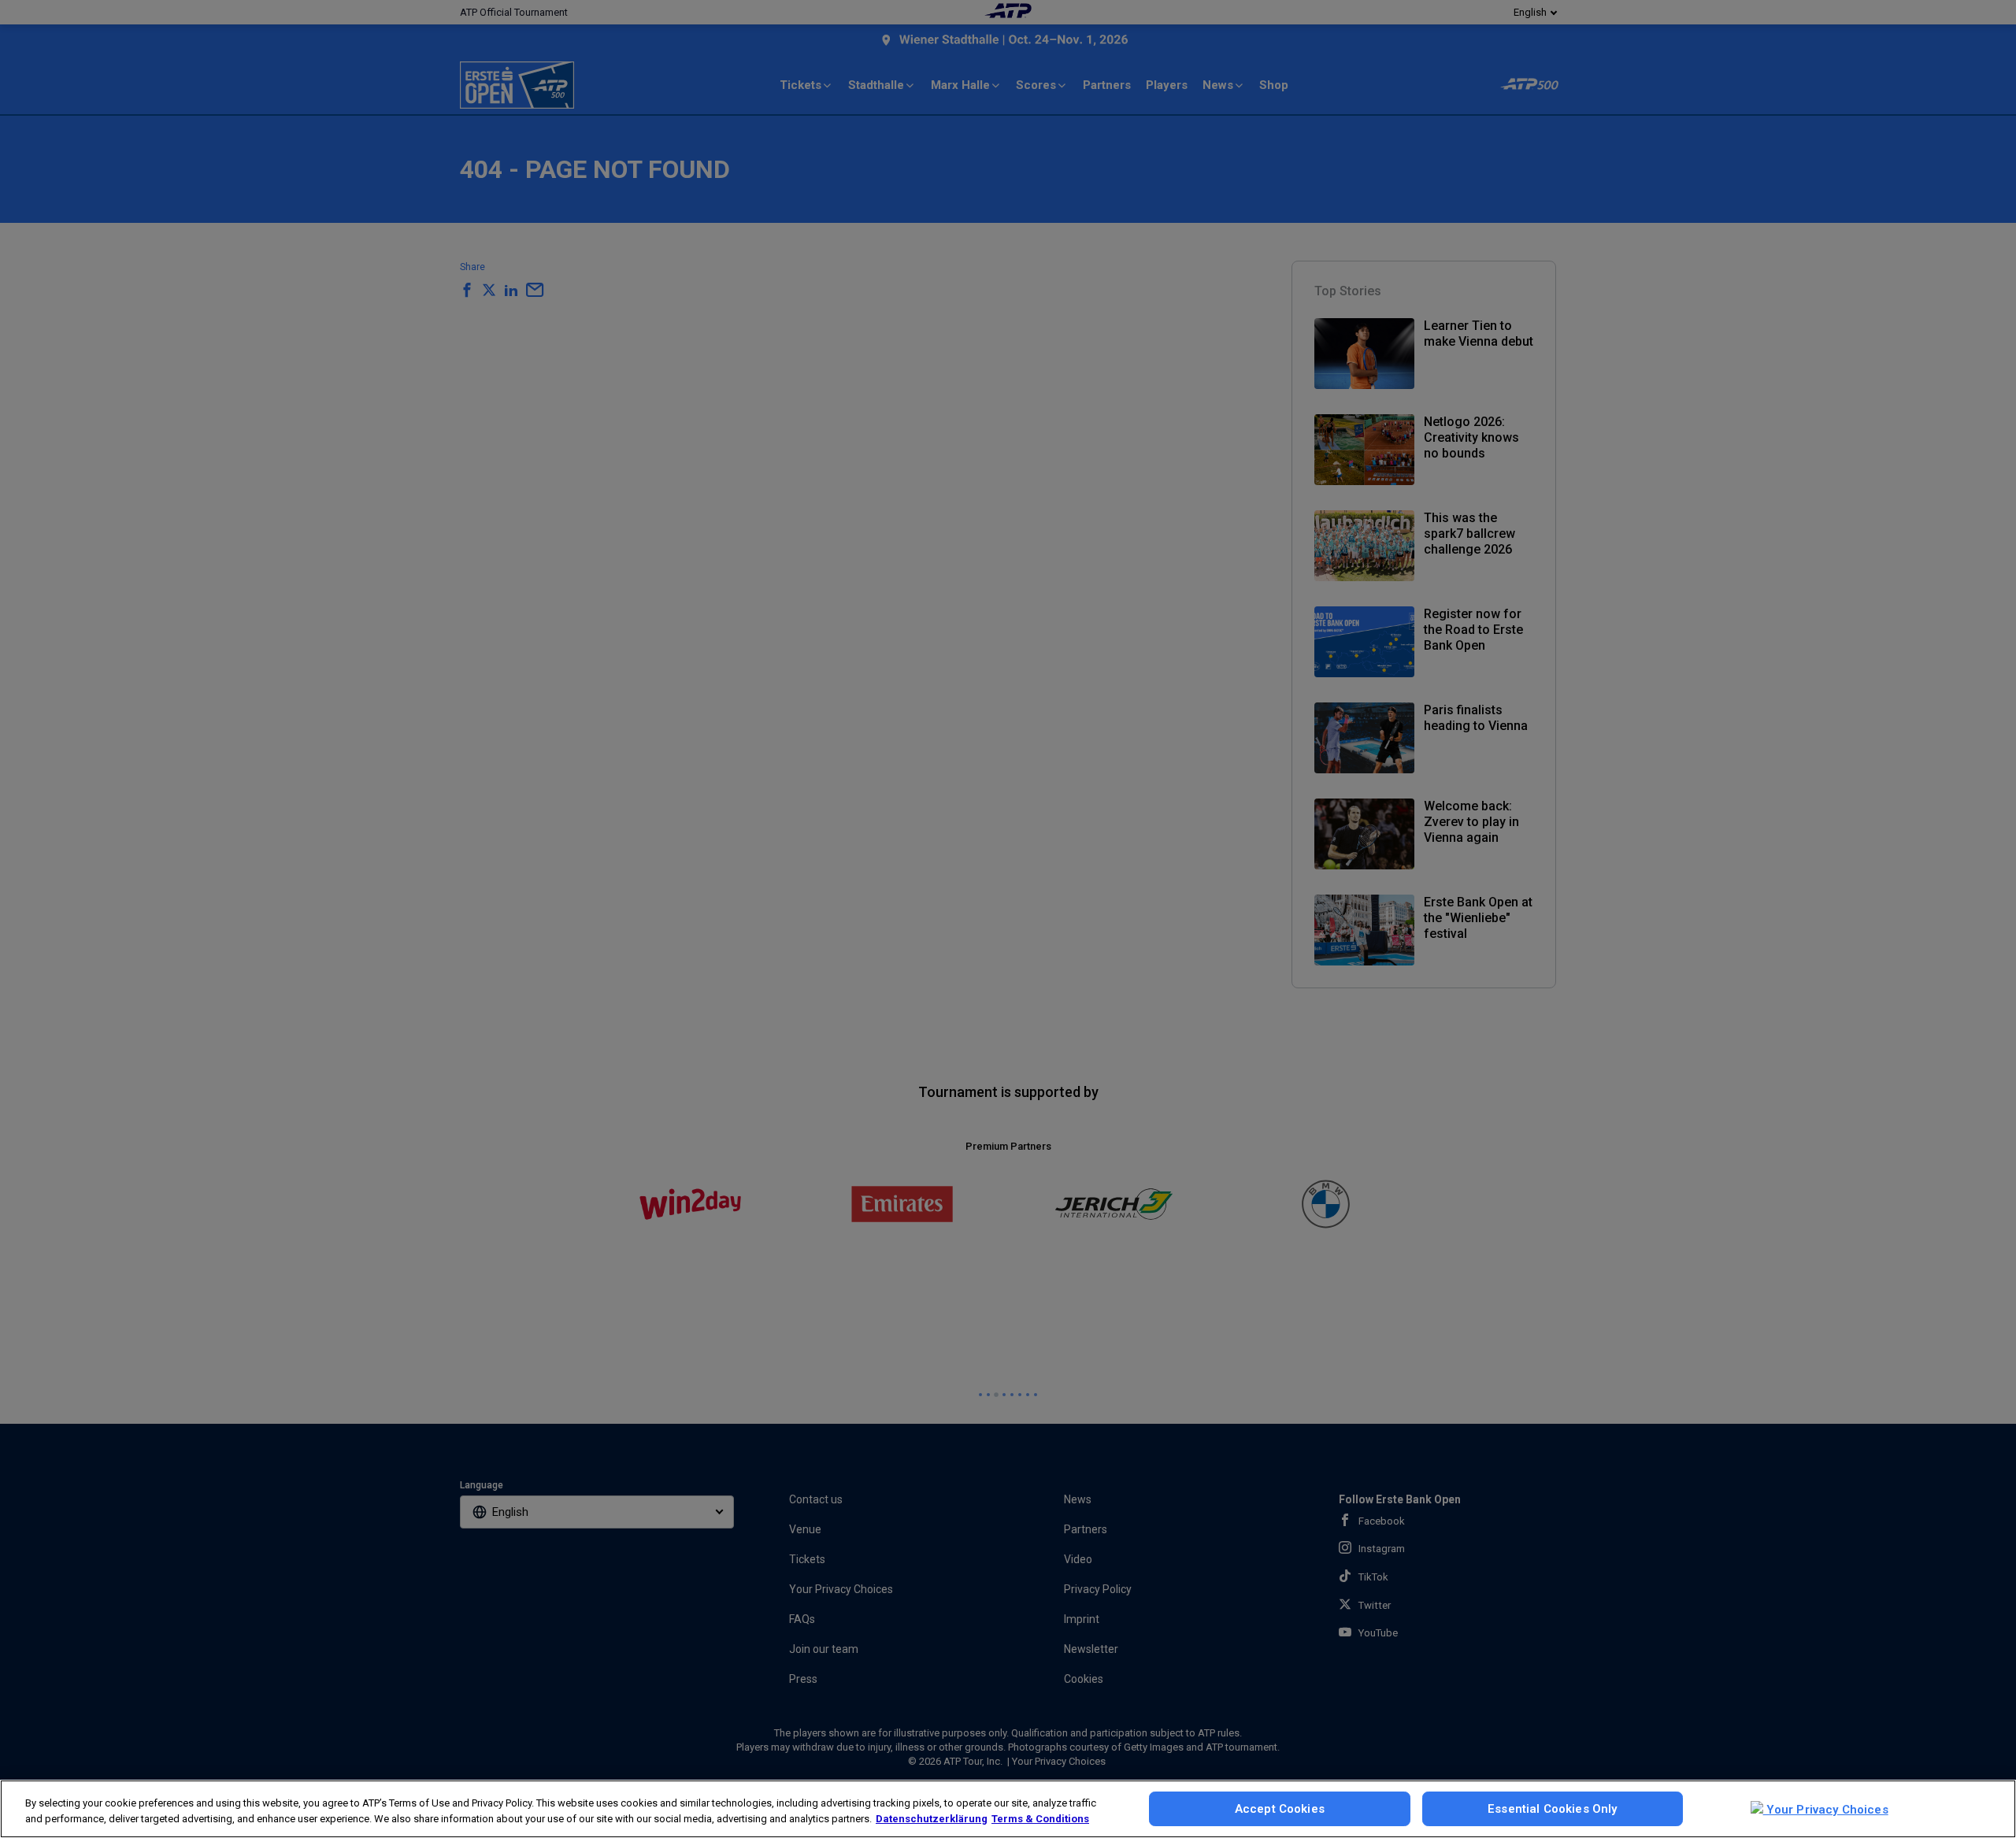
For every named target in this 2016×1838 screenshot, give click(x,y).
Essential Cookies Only (1552, 1809)
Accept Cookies (1280, 1809)
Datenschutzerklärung (932, 1819)
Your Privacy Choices (1826, 1810)
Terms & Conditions (1040, 1819)
